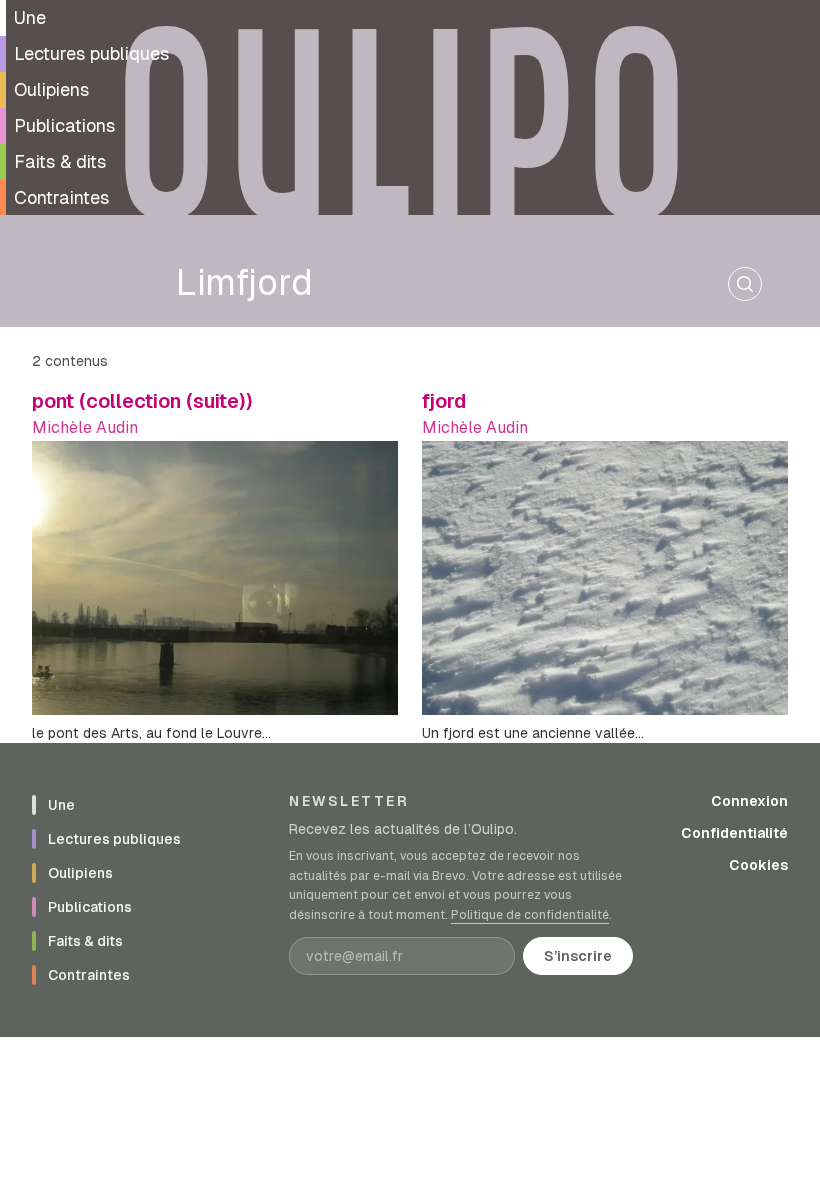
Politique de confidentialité (530, 915)
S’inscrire (578, 956)
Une (30, 17)
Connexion (749, 801)
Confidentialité (734, 833)
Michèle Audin (85, 427)
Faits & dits (60, 161)
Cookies (758, 865)
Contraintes (61, 197)
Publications (64, 125)
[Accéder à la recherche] (745, 284)
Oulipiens (51, 89)
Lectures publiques (91, 53)
